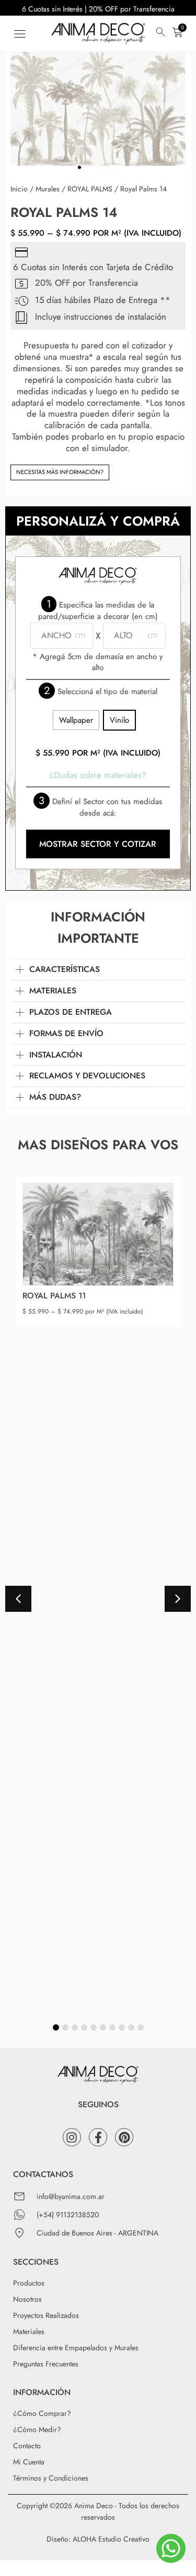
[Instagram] (72, 2137)
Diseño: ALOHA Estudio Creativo (98, 2539)
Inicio (19, 189)
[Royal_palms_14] (98, 106)
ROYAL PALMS (90, 189)
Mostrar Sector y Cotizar (98, 844)
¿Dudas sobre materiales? (98, 775)
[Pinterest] (124, 2137)
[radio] (76, 720)
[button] (20, 34)
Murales (48, 189)
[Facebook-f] (98, 2137)
